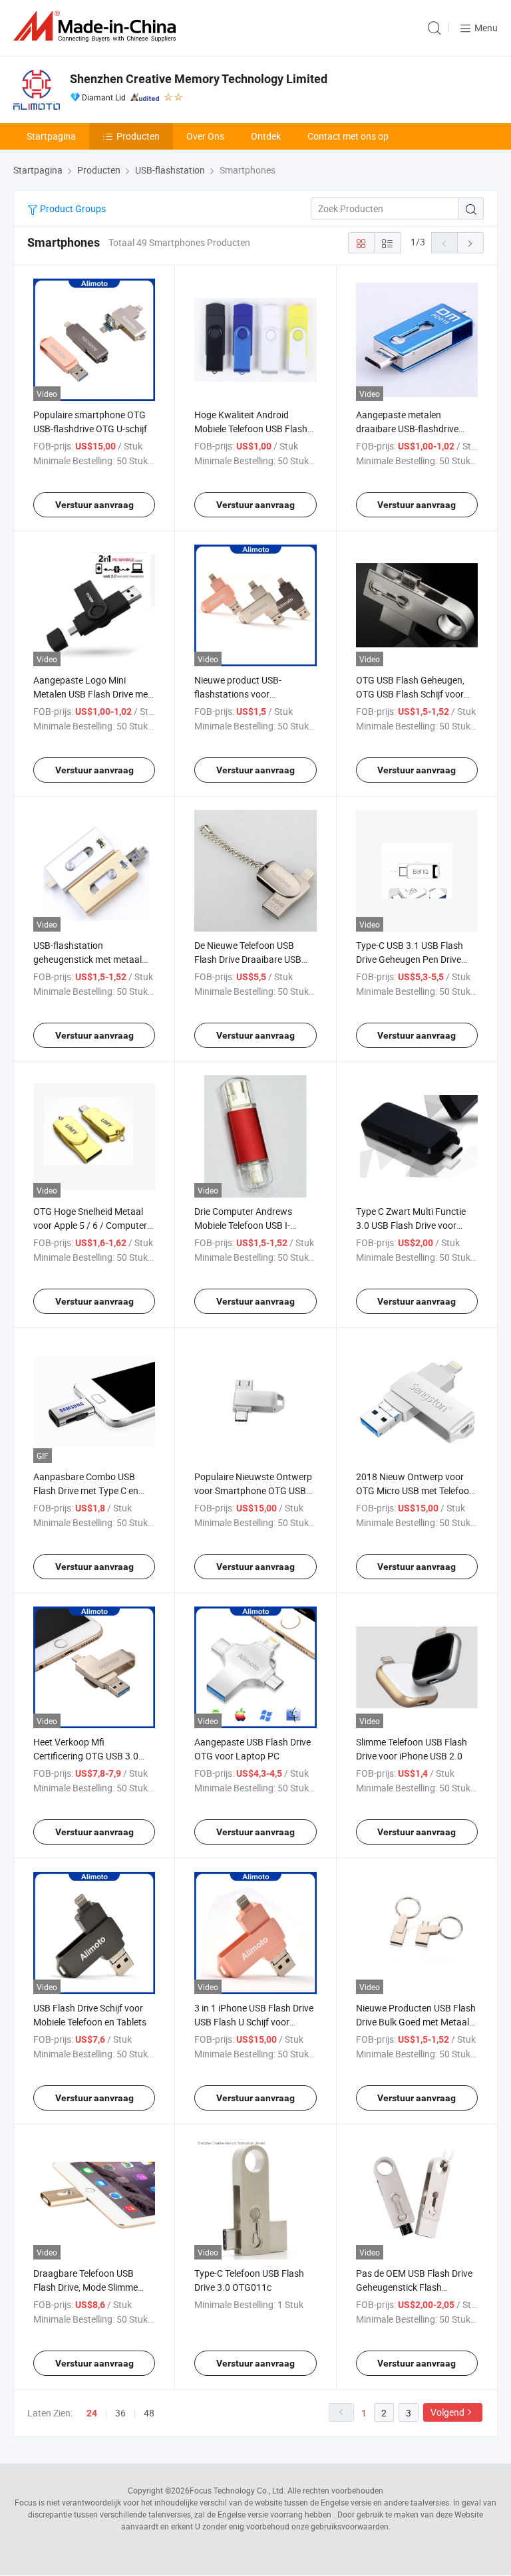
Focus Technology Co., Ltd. (238, 2490)
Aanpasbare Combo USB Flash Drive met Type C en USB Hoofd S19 (86, 1490)
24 (92, 2413)
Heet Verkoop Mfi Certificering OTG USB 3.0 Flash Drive (86, 1756)
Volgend (447, 2412)
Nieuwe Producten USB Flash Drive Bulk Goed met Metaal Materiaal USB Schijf (416, 2022)
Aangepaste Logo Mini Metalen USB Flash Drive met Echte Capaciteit (92, 694)
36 (120, 2413)
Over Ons (205, 136)
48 (149, 2413)
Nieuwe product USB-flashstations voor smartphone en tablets (241, 694)
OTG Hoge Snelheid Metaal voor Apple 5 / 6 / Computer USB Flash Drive (90, 1225)
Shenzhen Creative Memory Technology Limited (199, 79)
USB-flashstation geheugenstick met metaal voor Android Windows (87, 959)
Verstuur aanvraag (94, 505)
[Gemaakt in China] (97, 26)
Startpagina (51, 136)
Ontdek (266, 136)
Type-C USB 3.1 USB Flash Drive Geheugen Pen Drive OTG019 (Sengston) (410, 959)
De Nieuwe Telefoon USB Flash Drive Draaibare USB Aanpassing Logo (248, 959)
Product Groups (72, 208)
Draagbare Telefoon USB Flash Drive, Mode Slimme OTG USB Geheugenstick (85, 2287)
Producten (138, 136)
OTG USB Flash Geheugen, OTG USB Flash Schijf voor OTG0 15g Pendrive (410, 694)
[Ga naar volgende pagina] (470, 243)
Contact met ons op (348, 136)
